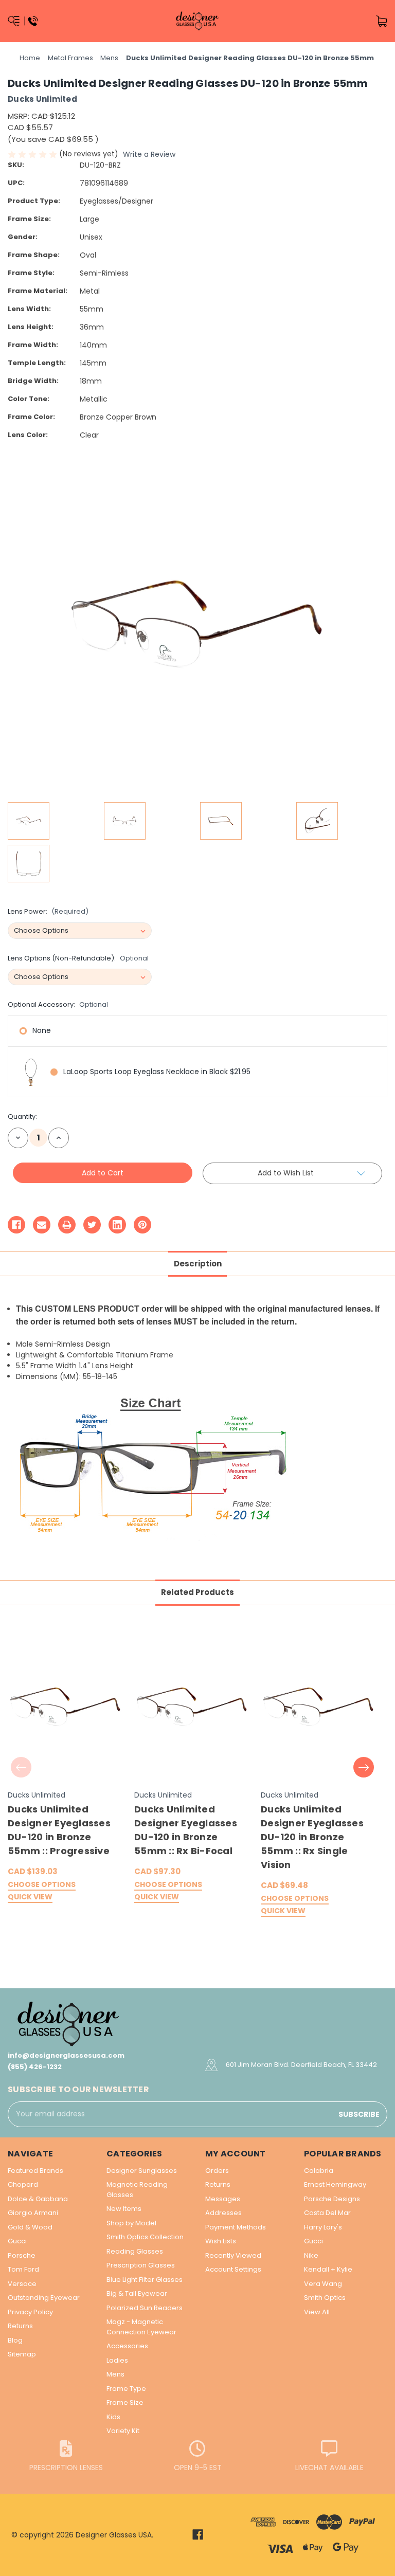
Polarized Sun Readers (145, 2308)
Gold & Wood (30, 2227)
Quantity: (22, 1117)
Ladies (117, 2360)
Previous (21, 1767)
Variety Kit (123, 2431)
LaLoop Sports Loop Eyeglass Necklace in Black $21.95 (157, 1072)
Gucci (17, 2241)
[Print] (67, 1225)
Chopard (23, 2184)
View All (317, 2312)
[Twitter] (92, 1225)
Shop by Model (131, 2223)
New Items (124, 2209)
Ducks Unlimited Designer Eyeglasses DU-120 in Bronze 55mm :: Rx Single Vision (312, 1837)
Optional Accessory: (58, 1004)
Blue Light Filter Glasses (145, 2280)
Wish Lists (221, 2241)
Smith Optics (325, 2298)
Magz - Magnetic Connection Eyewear (141, 2327)
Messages (223, 2199)
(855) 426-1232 (35, 2067)
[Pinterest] (142, 1225)
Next (364, 1767)
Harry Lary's (323, 2227)
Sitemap (22, 2354)
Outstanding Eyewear (44, 2298)
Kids (113, 2417)
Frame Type (126, 2389)
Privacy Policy (30, 2312)
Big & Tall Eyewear (137, 2293)
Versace (22, 2284)
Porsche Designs (332, 2199)
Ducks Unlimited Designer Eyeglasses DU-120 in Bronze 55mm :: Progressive (59, 1830)
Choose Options (42, 1885)
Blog (15, 2340)
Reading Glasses (135, 2251)
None (42, 1030)
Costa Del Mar (327, 2213)
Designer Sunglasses (142, 2171)
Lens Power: (48, 911)
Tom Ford (23, 2269)
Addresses (223, 2213)
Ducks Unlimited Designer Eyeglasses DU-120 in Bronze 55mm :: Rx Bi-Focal (186, 1830)
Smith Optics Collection (145, 2237)
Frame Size (125, 2402)
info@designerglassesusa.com (66, 2055)
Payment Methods (236, 2227)
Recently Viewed (233, 2255)
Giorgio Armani (33, 2213)
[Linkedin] (117, 1225)
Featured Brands (35, 2171)
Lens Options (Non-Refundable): (78, 958)
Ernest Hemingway (335, 2184)
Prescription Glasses (141, 2265)
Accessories (127, 2346)
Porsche (22, 2255)
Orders (217, 2171)
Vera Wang (323, 2284)
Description (198, 1264)
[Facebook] (16, 1225)
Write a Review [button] (149, 154)
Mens (115, 2374)
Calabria (319, 2171)
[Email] (42, 1225)
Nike (311, 2255)
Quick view (30, 1898)
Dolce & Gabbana (38, 2199)
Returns (20, 2326)
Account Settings (233, 2269)
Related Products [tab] (197, 1592)
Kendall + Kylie (328, 2269)
